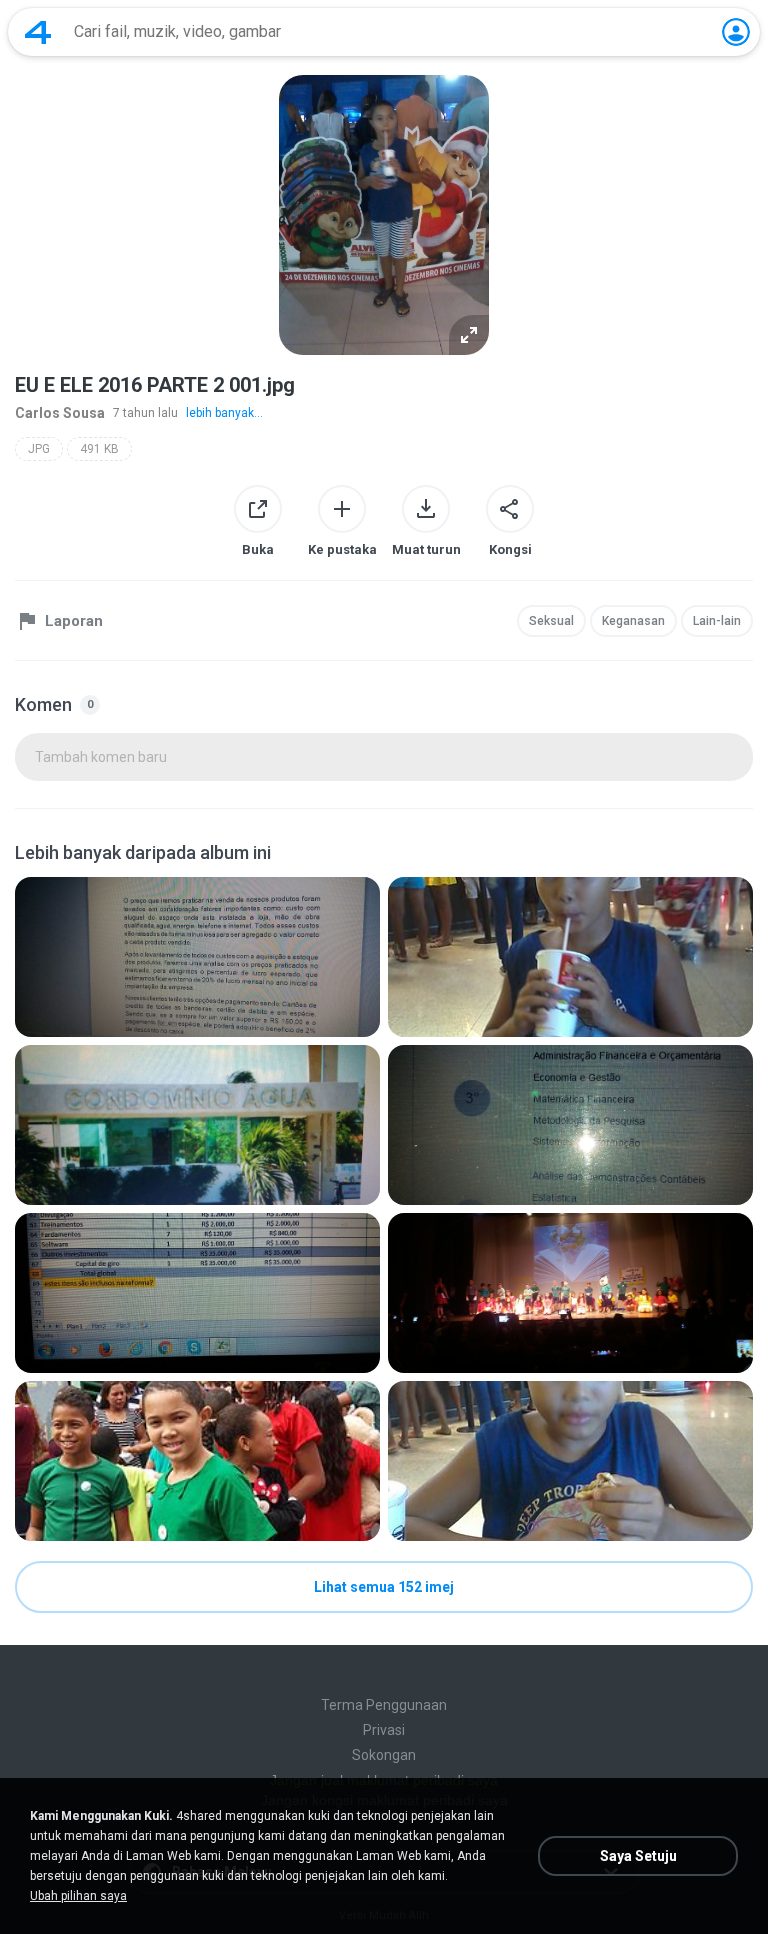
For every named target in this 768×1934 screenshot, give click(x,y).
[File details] (197, 957)
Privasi (384, 1730)
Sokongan (384, 1755)
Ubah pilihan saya (78, 1896)
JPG (39, 449)
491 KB (99, 449)
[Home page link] (38, 32)
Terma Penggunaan (384, 1705)
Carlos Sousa (60, 413)
